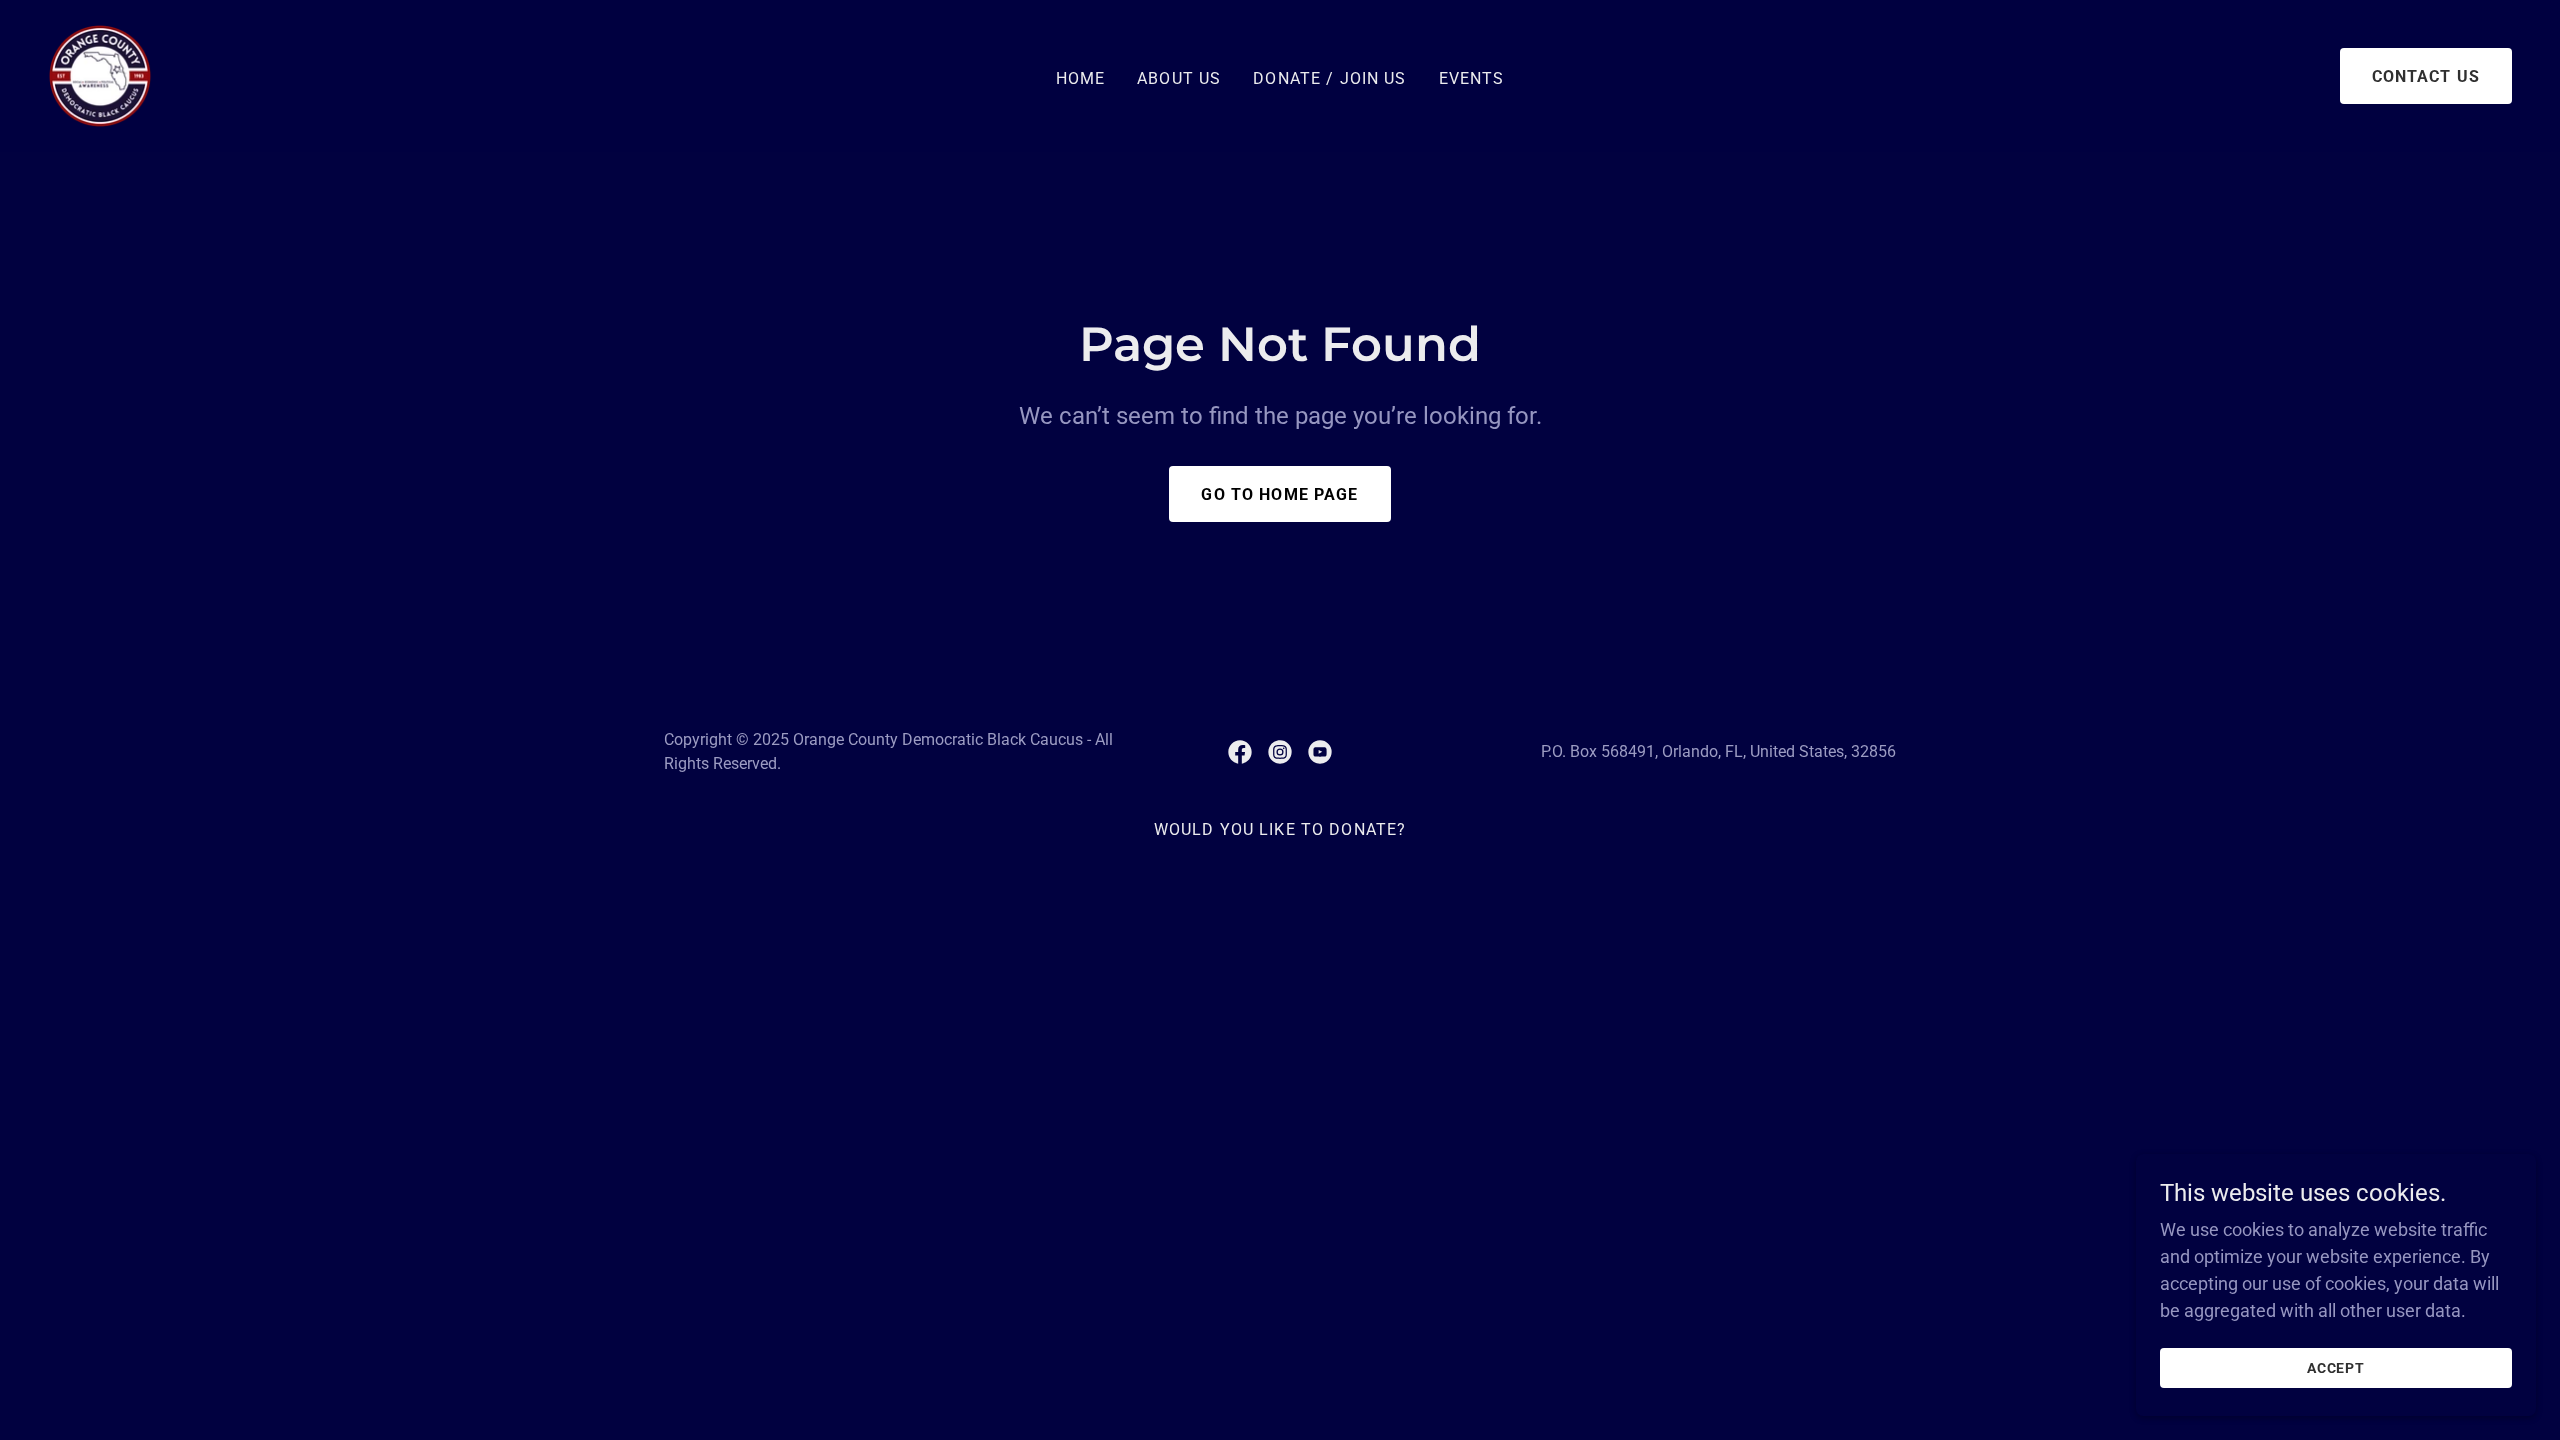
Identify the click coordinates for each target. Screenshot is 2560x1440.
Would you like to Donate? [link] (1280, 829)
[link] (100, 74)
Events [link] (1472, 78)
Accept (2336, 1368)
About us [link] (1179, 78)
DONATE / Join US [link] (1329, 78)
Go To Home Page (1279, 494)
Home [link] (1081, 78)
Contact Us (2426, 76)
